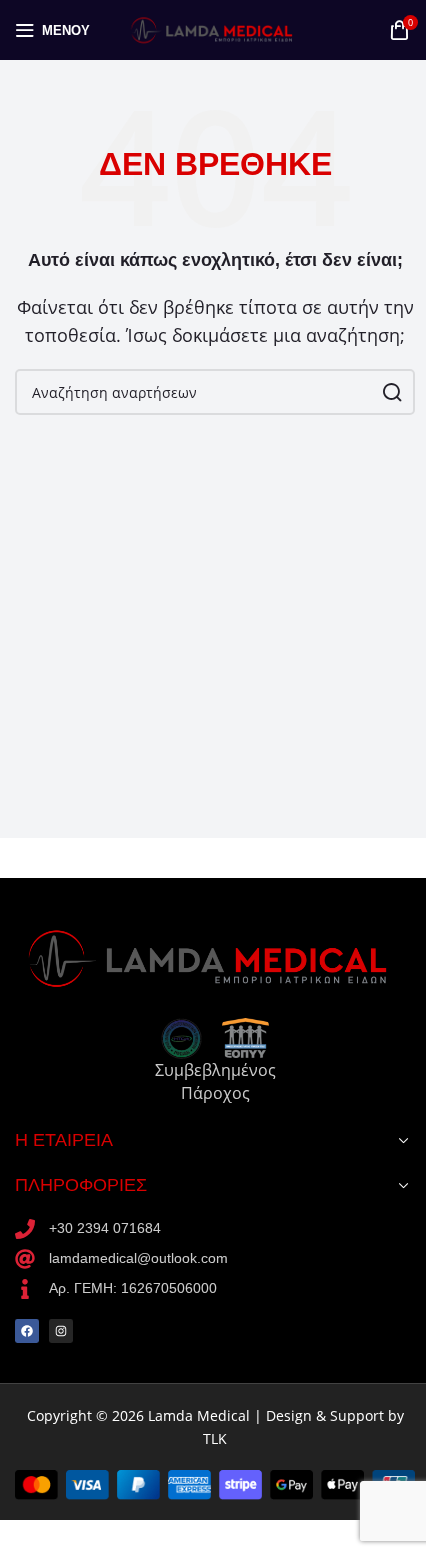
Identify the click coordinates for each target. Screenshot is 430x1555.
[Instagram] (61, 1331)
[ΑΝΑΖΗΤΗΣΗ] (392, 392)
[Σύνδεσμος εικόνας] (215, 956)
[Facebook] (27, 1331)
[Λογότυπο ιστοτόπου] (215, 28)
